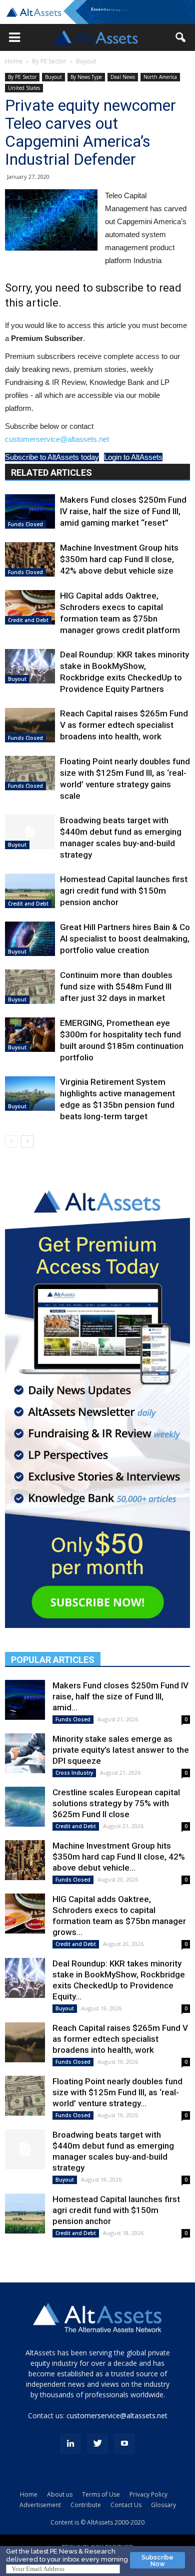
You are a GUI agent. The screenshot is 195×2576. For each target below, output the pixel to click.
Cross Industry (74, 1773)
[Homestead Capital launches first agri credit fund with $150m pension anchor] (30, 891)
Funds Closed (25, 524)
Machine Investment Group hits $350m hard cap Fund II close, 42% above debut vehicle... (119, 1857)
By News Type (86, 77)
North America (160, 77)
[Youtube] (124, 2444)
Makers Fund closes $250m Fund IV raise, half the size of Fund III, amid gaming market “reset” (123, 511)
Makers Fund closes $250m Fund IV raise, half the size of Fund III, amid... (120, 1696)
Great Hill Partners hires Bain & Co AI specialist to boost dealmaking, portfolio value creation (125, 939)
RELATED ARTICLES (51, 473)
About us (60, 2494)
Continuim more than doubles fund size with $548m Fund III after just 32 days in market (116, 986)
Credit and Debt (28, 620)
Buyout (86, 61)
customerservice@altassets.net (57, 439)
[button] (14, 37)
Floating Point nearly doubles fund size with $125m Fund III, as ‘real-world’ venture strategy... (117, 2092)
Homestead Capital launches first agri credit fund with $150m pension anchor (124, 891)
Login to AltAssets (133, 457)
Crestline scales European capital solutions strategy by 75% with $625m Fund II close (116, 1803)
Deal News (123, 77)
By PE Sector (49, 61)
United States (24, 88)
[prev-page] (11, 1141)
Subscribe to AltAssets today (52, 457)
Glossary (163, 2505)
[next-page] (27, 1141)
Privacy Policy (148, 2494)
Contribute (86, 2505)
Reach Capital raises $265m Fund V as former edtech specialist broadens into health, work (124, 725)
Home (14, 61)
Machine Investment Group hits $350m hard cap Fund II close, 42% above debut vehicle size (119, 559)
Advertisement (40, 2505)
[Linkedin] (70, 2444)
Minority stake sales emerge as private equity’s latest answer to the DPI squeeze (121, 1750)
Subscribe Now (157, 2561)
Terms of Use (101, 2494)
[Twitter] (97, 2444)
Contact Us (126, 2505)
